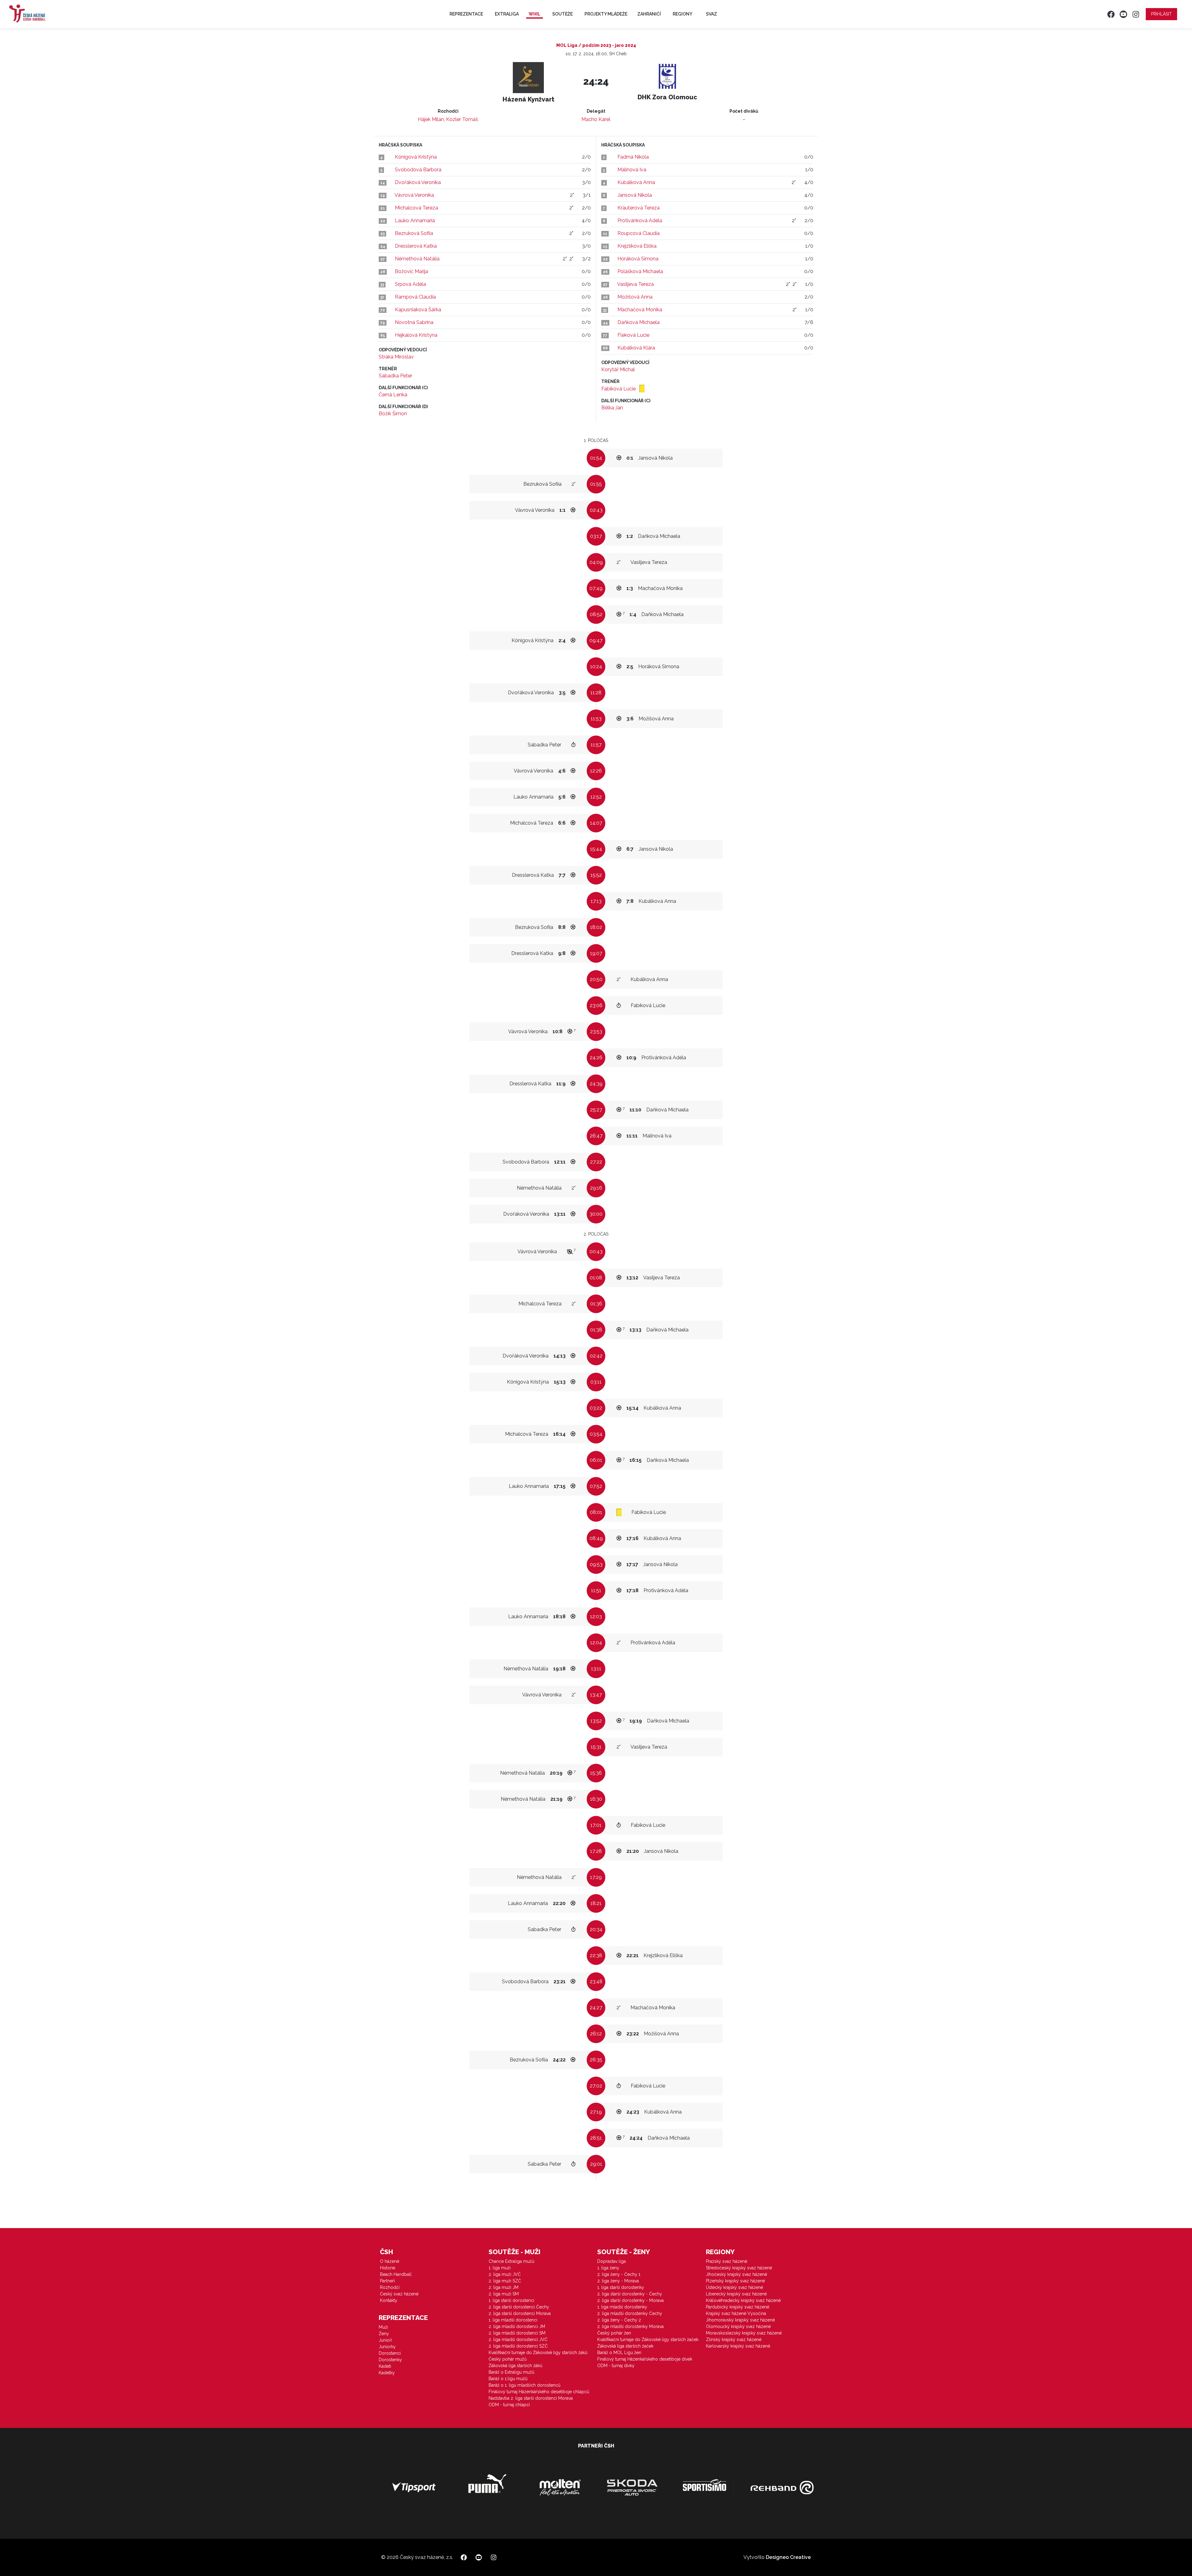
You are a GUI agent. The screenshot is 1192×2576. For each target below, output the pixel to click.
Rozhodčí (390, 2287)
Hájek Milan (431, 119)
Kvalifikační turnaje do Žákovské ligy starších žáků (538, 2353)
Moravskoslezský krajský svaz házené (744, 2333)
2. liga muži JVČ (505, 2274)
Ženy (384, 2334)
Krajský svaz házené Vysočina (736, 2313)
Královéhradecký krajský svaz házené (743, 2300)
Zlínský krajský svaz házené (734, 2340)
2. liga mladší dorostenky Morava (630, 2326)
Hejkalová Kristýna (416, 335)
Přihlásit (1161, 14)
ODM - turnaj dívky (616, 2366)
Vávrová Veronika (414, 195)
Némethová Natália (417, 259)
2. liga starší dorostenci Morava (520, 2313)
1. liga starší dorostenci (511, 2300)
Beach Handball (396, 2274)
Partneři (387, 2281)
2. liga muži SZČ (505, 2281)
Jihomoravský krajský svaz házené (740, 2320)
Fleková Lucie (633, 335)
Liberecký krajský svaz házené (736, 2294)
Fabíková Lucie (619, 389)
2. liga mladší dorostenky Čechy (630, 2313)
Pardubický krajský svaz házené (738, 2307)
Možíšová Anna (635, 297)
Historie (388, 2268)
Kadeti (385, 2366)
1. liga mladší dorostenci (513, 2320)
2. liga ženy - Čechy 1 (619, 2274)
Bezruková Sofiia (414, 233)
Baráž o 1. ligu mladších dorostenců (524, 2385)
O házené (390, 2261)
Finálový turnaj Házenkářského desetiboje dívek (645, 2359)
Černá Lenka (393, 395)
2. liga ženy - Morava (618, 2281)
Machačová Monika (640, 310)
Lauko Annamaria (415, 221)
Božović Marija (411, 271)
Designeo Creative (788, 2557)
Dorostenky (390, 2360)
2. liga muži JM (503, 2287)
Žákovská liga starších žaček (625, 2346)
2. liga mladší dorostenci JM (517, 2326)
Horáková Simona (638, 259)
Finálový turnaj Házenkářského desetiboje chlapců (539, 2392)
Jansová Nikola (635, 195)
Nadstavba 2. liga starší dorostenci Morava (531, 2398)
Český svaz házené (399, 2294)
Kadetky (387, 2373)
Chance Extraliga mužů (511, 2261)
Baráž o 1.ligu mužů (508, 2379)
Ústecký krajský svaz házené (734, 2287)
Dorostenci (390, 2353)
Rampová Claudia (415, 297)
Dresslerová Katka (416, 246)
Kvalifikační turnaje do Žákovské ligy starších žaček (648, 2340)
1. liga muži (500, 2268)
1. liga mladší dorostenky (622, 2307)
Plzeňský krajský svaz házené (735, 2281)
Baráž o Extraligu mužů (511, 2372)
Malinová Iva (632, 170)
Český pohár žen (614, 2333)
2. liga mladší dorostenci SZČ (518, 2346)
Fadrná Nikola (633, 157)
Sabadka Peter (395, 376)
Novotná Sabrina (414, 322)
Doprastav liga (612, 2261)
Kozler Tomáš (462, 119)
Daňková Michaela (639, 322)
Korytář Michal (618, 369)
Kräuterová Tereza (639, 208)
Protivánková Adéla (640, 221)
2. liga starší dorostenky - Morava (630, 2300)
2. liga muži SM (504, 2294)
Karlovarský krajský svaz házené (738, 2346)
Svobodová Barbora (418, 170)
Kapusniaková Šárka (418, 310)
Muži (383, 2327)
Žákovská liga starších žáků (515, 2366)
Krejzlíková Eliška (637, 246)
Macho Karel (596, 119)
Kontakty (389, 2300)
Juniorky (387, 2347)
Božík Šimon (393, 414)
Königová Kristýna (416, 157)
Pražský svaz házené (727, 2261)
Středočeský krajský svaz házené (739, 2268)
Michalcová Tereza (416, 208)
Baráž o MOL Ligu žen (619, 2353)
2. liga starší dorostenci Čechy (519, 2307)
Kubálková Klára (636, 348)
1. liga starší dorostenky (621, 2287)
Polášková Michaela (640, 271)
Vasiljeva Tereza (635, 284)
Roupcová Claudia (639, 233)
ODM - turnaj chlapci (509, 2405)
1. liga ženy (608, 2268)
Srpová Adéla (410, 284)
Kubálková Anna (636, 182)
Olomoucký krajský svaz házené (738, 2326)
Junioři (385, 2340)
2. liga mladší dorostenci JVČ (518, 2340)
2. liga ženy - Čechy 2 (619, 2320)
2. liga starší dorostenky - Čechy (630, 2294)
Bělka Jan (612, 408)
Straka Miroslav (396, 357)
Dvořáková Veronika (418, 182)
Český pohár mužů (508, 2359)
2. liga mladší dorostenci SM (517, 2333)
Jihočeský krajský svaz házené (736, 2274)
